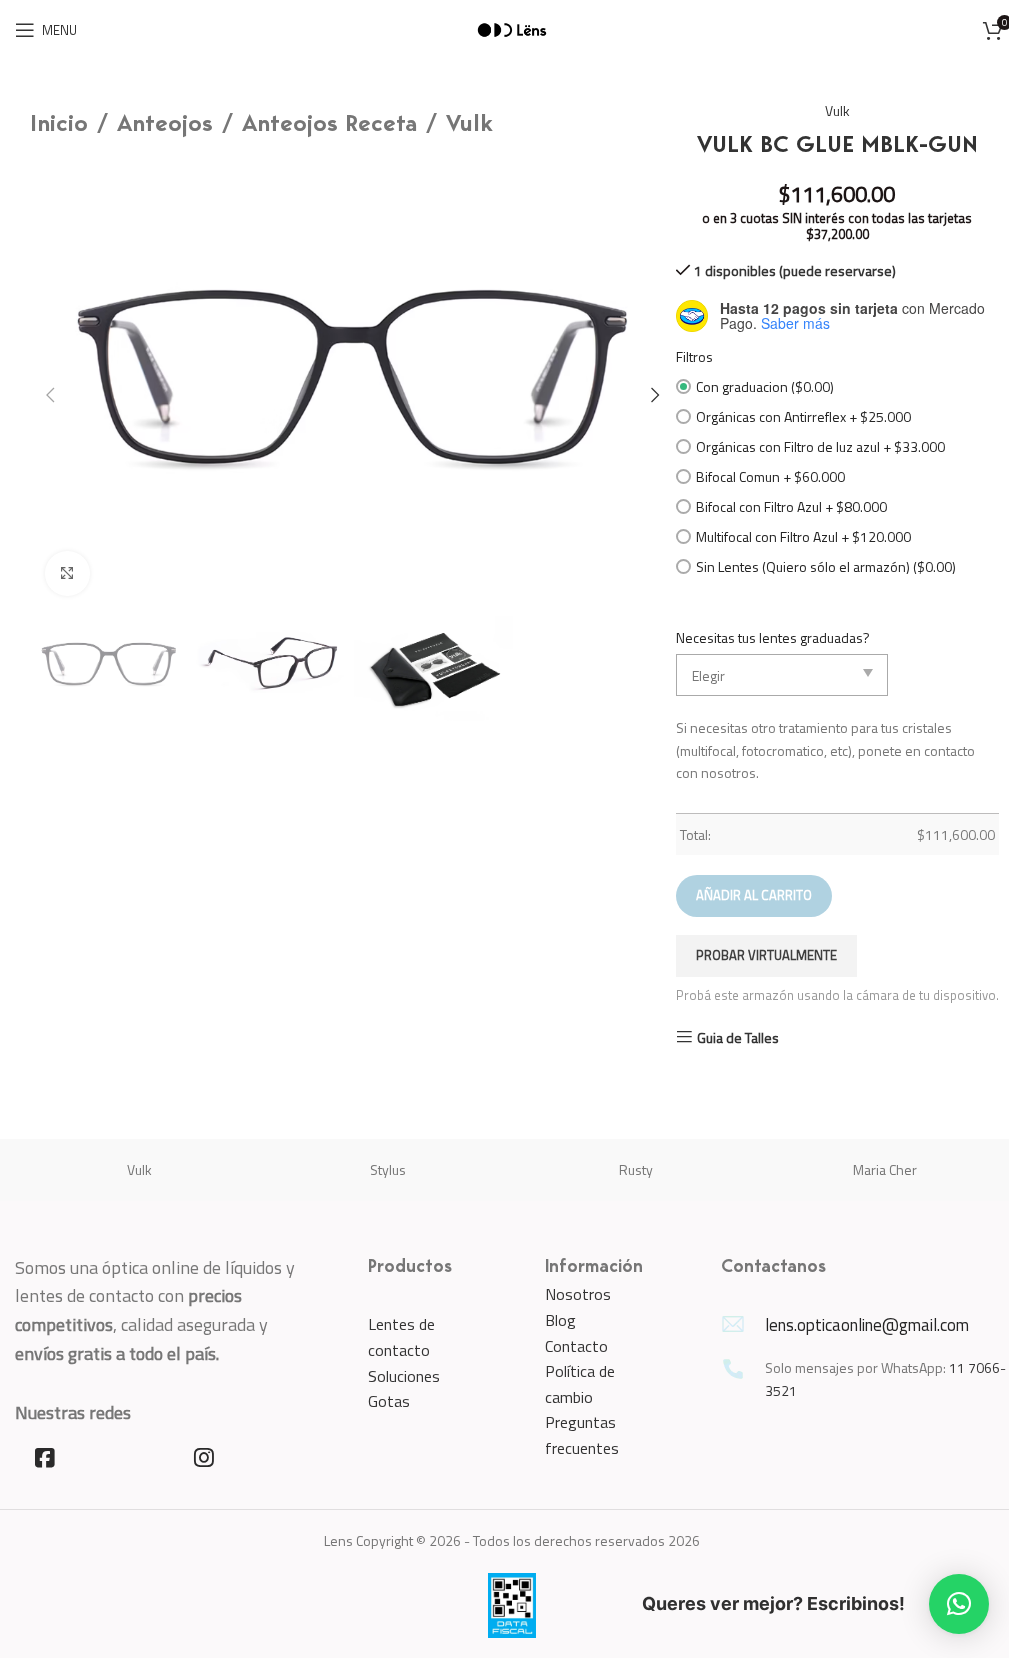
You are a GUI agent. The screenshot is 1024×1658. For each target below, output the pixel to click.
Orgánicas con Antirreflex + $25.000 (803, 416)
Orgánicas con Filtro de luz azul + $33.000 (820, 446)
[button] (50, 395)
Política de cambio (580, 1384)
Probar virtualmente (766, 955)
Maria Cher (885, 1169)
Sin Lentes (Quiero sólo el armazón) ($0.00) (826, 566)
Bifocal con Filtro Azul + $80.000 (791, 506)
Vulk (469, 125)
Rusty (636, 1169)
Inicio (59, 125)
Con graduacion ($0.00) (765, 386)
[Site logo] (512, 28)
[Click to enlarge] (67, 573)
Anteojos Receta (329, 125)
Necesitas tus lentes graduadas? (773, 637)
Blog (560, 1320)
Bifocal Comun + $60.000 (770, 476)
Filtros (694, 356)
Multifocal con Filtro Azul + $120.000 (803, 536)
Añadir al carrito (754, 895)
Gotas (389, 1401)
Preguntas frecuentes (582, 1435)
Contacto (576, 1346)
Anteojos (165, 125)
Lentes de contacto (401, 1337)
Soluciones (404, 1376)
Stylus (388, 1169)
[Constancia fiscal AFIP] (512, 1603)
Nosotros (578, 1294)
